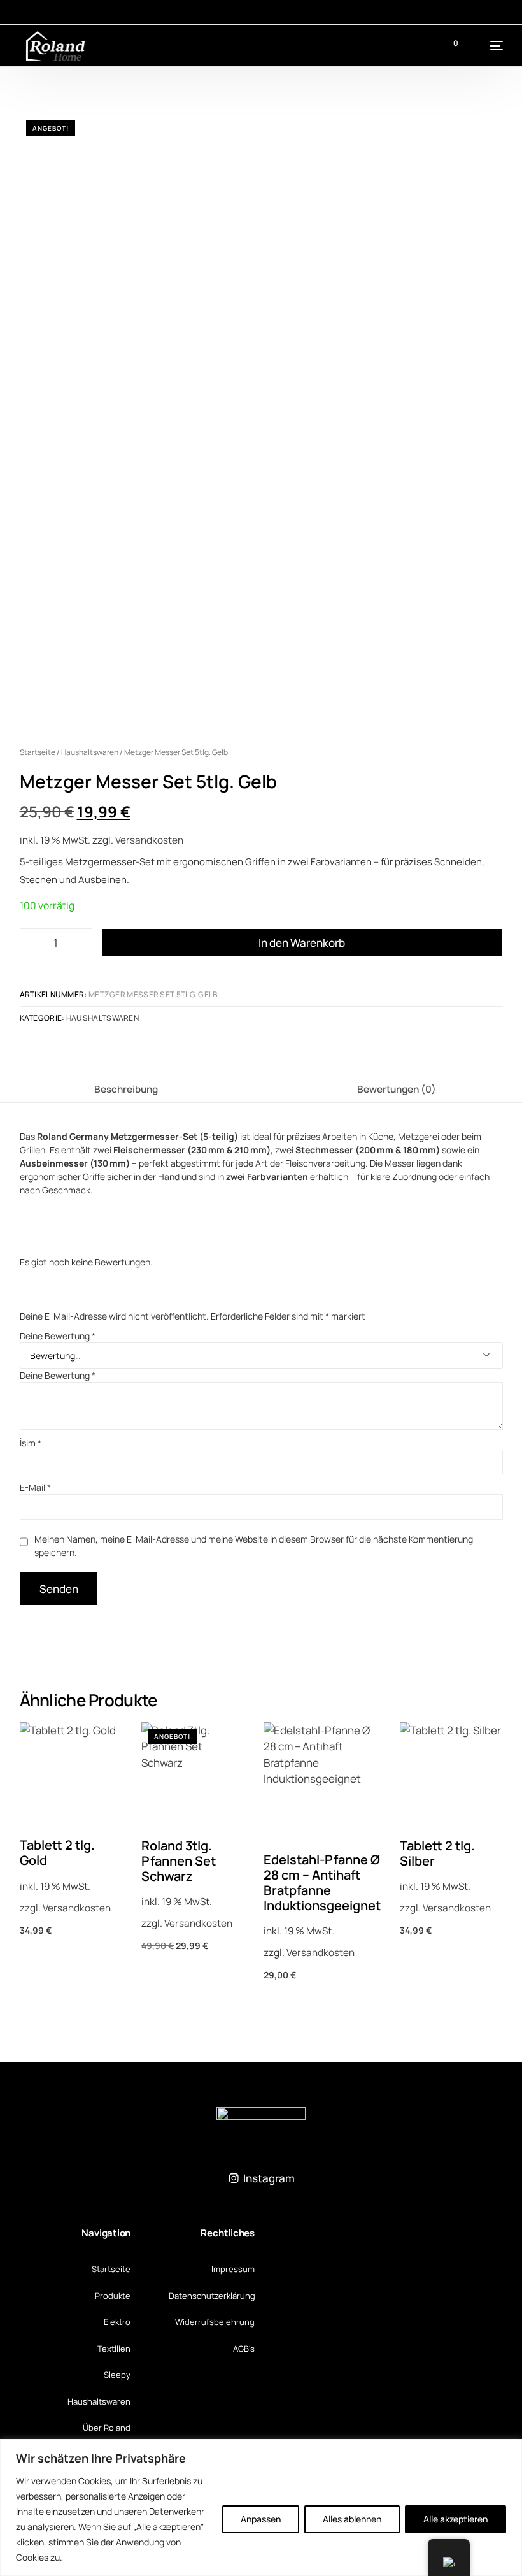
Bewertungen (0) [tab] (397, 1089)
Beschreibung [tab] (126, 1089)
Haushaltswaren (90, 752)
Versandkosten (149, 840)
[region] (261, 2508)
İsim (31, 1443)
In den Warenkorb (302, 943)
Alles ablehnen (352, 2519)
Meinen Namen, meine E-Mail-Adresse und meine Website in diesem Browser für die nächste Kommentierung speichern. (254, 1546)
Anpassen (261, 2519)
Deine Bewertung (58, 1336)
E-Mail (35, 1487)
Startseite (38, 752)
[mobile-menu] (487, 46)
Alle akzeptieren (455, 2519)
